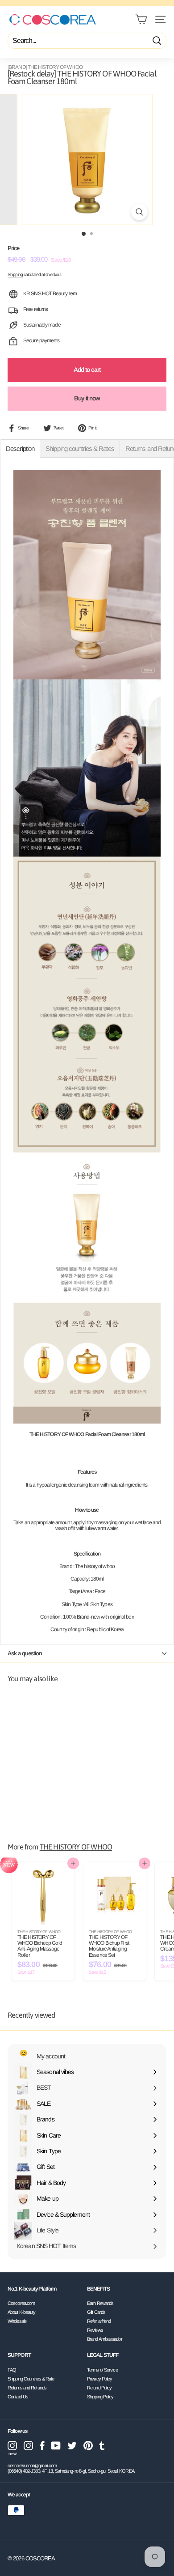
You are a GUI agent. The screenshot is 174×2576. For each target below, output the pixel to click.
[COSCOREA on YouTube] (56, 2446)
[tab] (20, 448)
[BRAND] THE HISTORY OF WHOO (45, 67)
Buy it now (87, 398)
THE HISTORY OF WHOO (76, 1847)
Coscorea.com (21, 2303)
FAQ (12, 2370)
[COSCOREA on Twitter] (72, 2446)
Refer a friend (99, 2321)
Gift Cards (96, 2312)
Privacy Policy (99, 2379)
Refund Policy (99, 2388)
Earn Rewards (100, 2303)
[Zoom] (139, 212)
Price (14, 248)
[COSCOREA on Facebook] (42, 2446)
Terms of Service (102, 2370)
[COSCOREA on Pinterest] (88, 2446)
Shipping (15, 274)
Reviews (95, 2330)
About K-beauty (21, 2312)
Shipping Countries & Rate (31, 2379)
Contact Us (18, 2397)
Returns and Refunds (27, 2388)
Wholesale (17, 2321)
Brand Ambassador (105, 2339)
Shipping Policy (100, 2397)
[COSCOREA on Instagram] (28, 2446)
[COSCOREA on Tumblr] (102, 2446)
